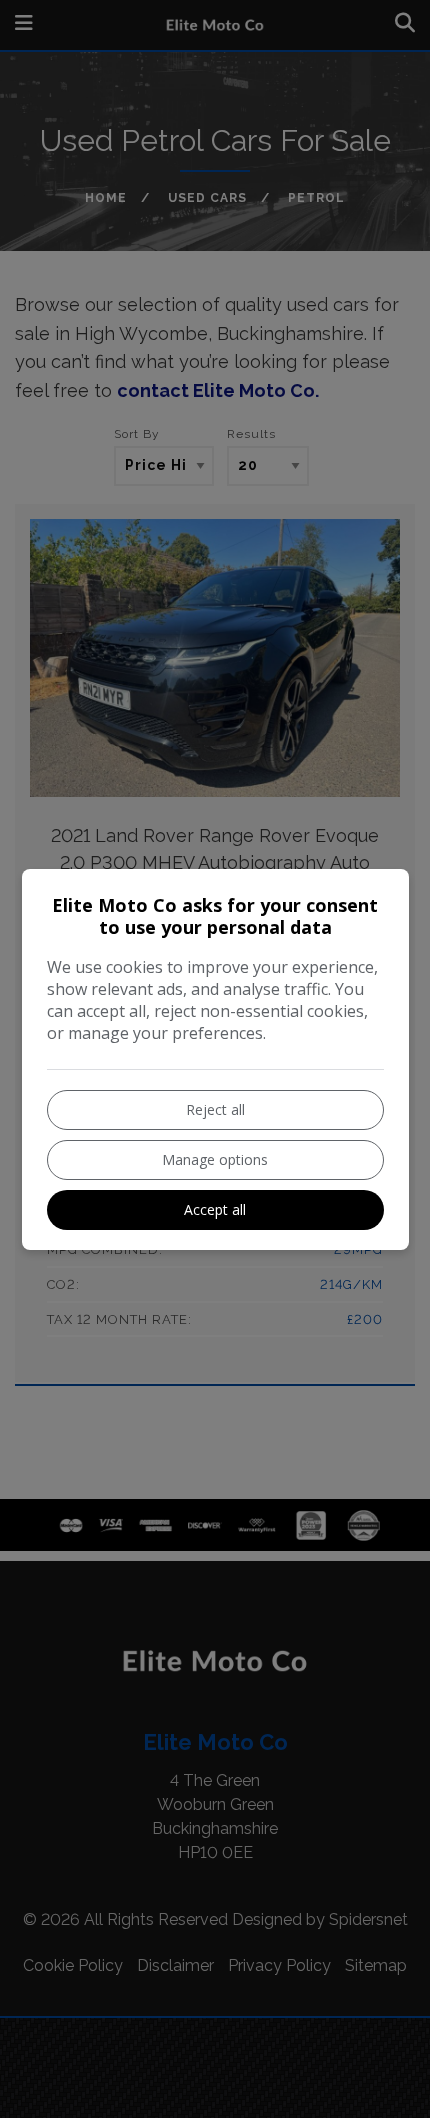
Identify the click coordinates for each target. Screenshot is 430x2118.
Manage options (215, 1159)
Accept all (215, 1209)
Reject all (215, 1109)
